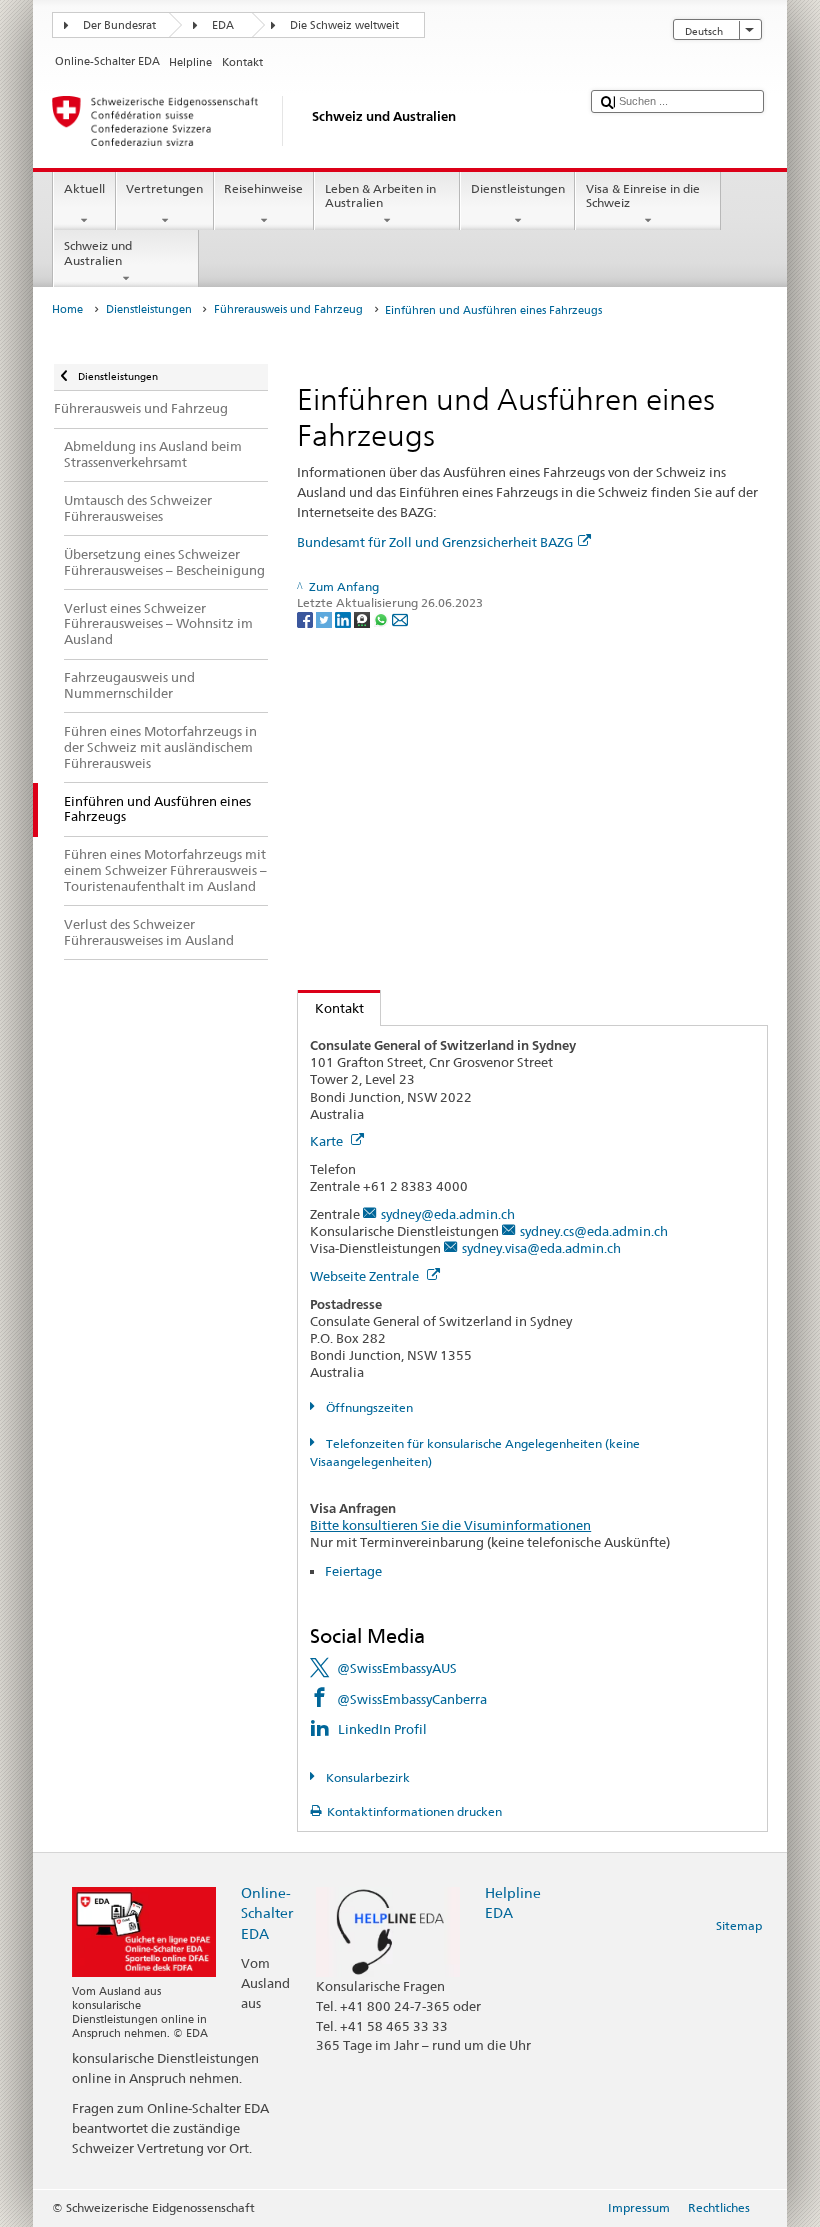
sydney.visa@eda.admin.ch (541, 1248)
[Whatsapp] (382, 618)
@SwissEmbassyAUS (397, 1668)
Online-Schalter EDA (267, 1912)
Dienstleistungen (518, 188)
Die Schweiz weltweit (344, 25)
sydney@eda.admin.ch (448, 1214)
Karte (328, 1141)
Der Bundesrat (119, 25)
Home (67, 309)
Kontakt (331, 1008)
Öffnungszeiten (367, 1407)
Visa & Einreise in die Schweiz (643, 195)
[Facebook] (306, 618)
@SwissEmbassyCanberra (412, 1699)
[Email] (400, 618)
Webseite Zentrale (366, 1276)
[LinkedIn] (344, 618)
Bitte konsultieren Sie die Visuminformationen (450, 1525)
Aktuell (84, 188)
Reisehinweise (263, 188)
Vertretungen (164, 188)
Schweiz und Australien (98, 252)
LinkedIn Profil (382, 1729)
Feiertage (353, 1571)
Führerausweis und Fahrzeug (288, 309)
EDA (223, 25)
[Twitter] (325, 618)
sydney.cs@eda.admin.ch (594, 1231)
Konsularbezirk (366, 1777)
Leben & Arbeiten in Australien (380, 195)
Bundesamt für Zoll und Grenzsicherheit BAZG (435, 542)
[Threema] (363, 618)
